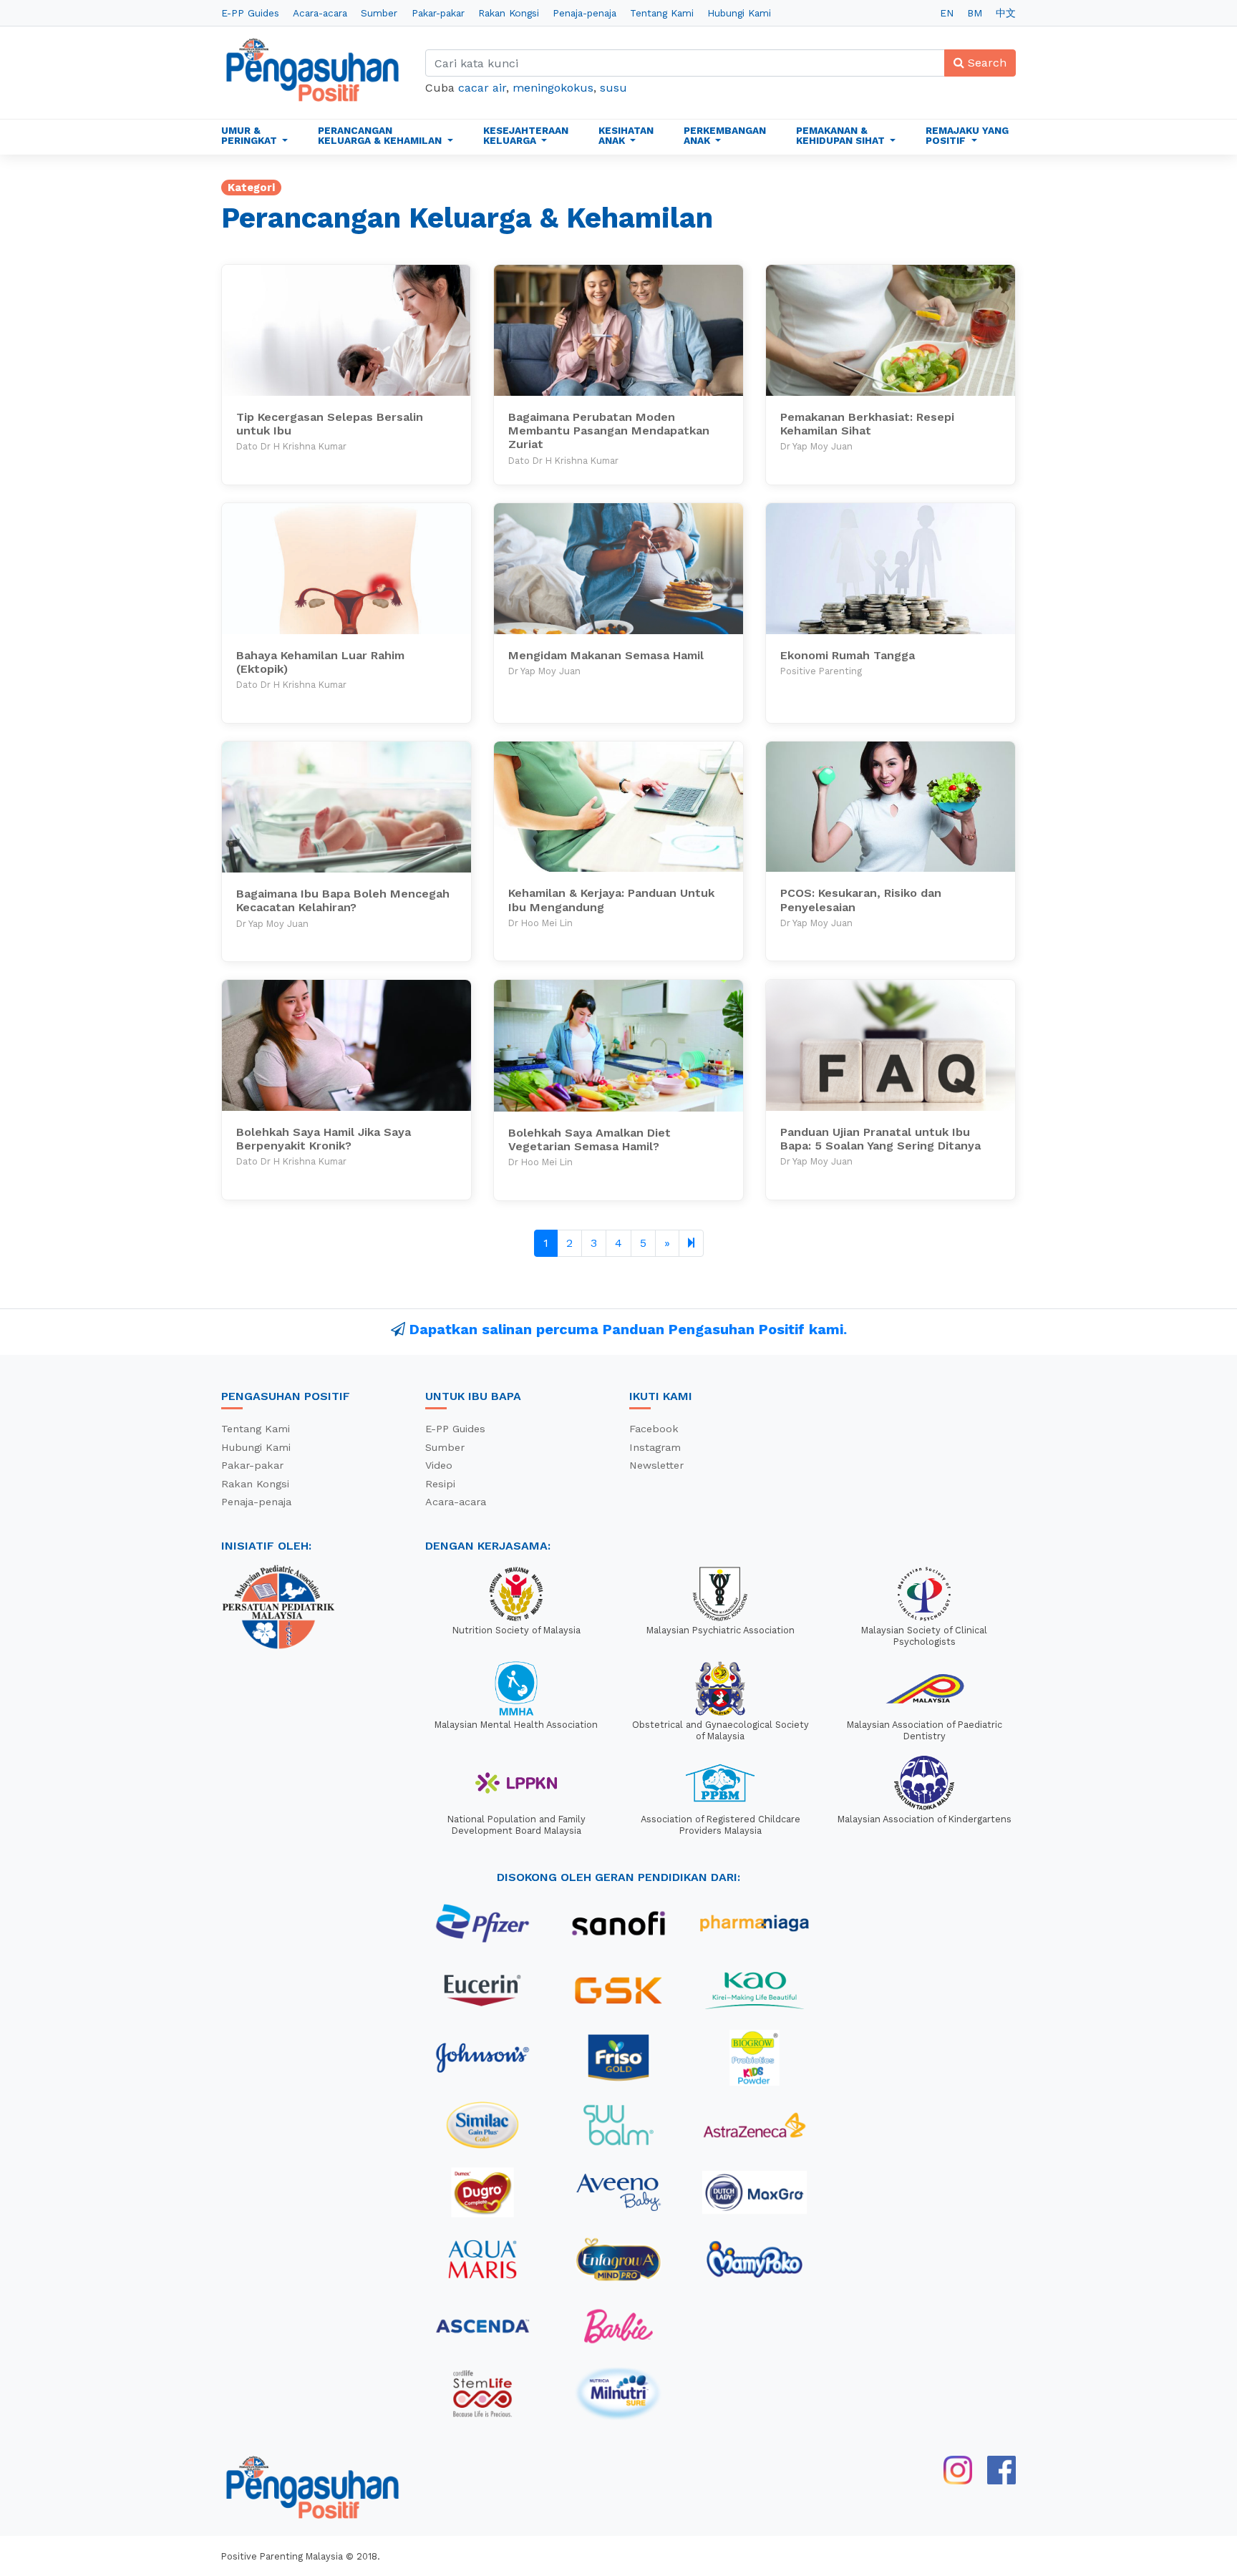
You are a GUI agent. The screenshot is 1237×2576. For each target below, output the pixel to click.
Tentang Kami (662, 13)
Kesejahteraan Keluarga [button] (526, 135)
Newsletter (656, 1465)
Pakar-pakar (438, 13)
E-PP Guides (250, 13)
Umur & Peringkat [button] (251, 135)
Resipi (440, 1484)
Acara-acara (320, 13)
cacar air (482, 88)
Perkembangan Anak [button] (725, 135)
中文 (1006, 13)
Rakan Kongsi (509, 13)
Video (439, 1465)
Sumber (379, 13)
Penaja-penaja (584, 13)
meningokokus (553, 88)
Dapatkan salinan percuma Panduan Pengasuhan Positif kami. (628, 1329)
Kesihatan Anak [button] (626, 135)
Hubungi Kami (739, 13)
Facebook (654, 1429)
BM (975, 13)
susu (613, 88)
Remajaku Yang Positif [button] (967, 135)
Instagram (655, 1447)
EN (947, 13)
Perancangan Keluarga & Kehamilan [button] (381, 135)
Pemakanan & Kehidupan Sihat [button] (842, 135)
